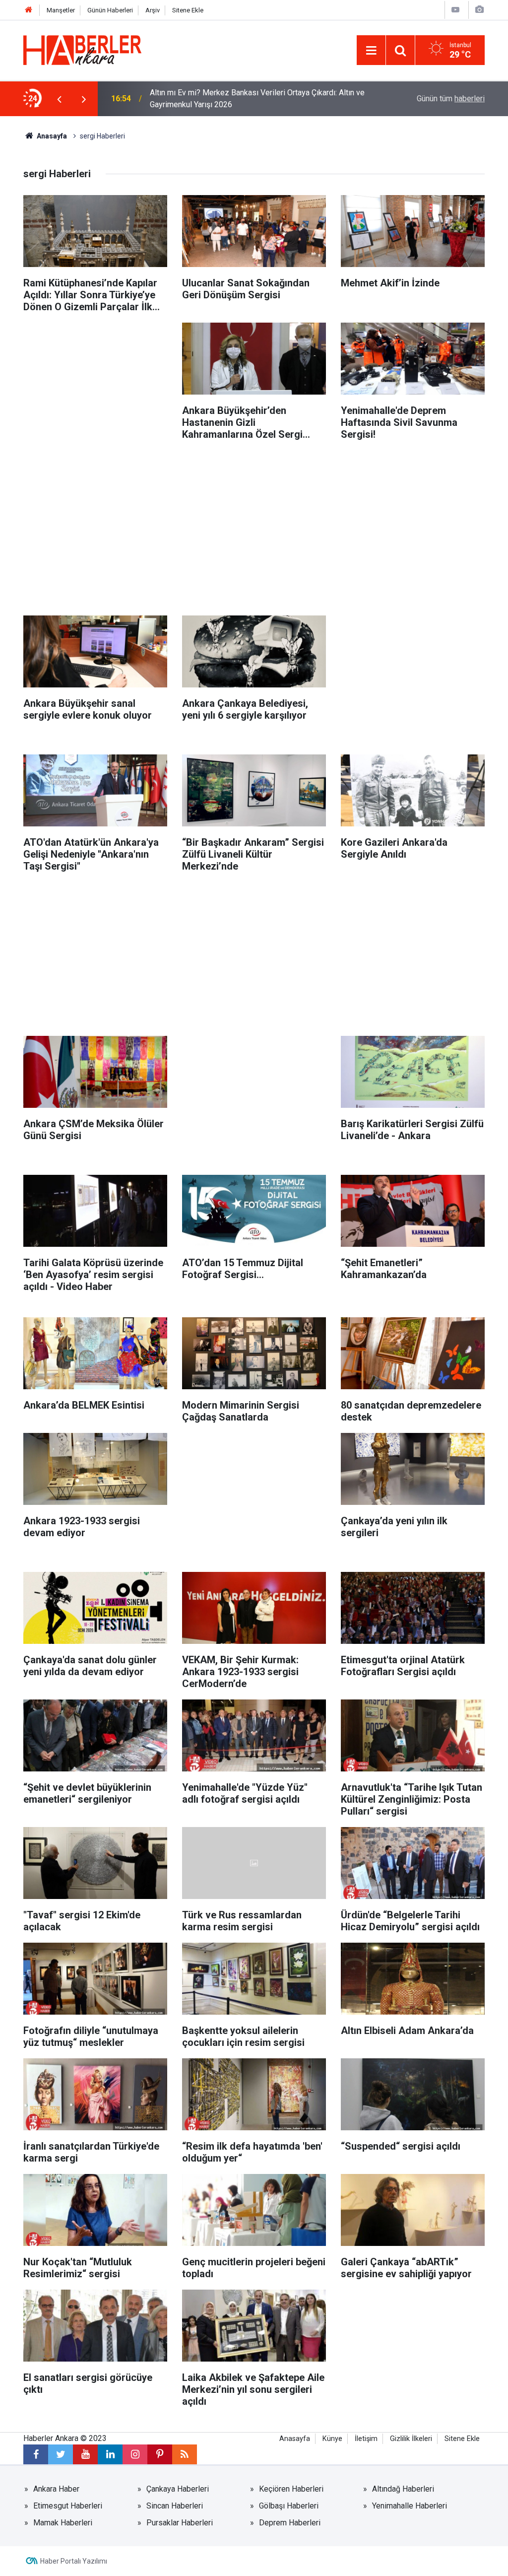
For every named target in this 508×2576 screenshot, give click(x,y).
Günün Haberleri (110, 10)
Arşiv (153, 10)
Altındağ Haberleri (403, 2489)
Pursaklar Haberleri (180, 2523)
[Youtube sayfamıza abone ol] (85, 2454)
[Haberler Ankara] (82, 49)
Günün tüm (451, 99)
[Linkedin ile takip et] (110, 2454)
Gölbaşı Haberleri (289, 2506)
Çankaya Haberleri (178, 2489)
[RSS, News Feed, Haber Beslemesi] (185, 2454)
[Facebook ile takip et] (36, 2454)
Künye (332, 2439)
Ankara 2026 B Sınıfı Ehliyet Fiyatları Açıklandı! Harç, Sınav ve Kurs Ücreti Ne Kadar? (255, 99)
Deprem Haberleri (290, 2523)
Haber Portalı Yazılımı (74, 2561)
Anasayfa (51, 136)
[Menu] (371, 51)
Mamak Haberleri (63, 2523)
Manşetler (61, 10)
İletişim (366, 2439)
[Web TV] (455, 10)
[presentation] (59, 99)
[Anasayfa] (29, 10)
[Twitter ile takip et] (61, 2454)
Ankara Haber (56, 2489)
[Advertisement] (95, 385)
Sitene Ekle (188, 10)
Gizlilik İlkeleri (411, 2439)
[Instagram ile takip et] (135, 2454)
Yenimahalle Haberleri (410, 2506)
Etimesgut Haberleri (68, 2506)
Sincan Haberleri (175, 2506)
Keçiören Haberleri (291, 2489)
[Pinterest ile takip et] (160, 2454)
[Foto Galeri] (479, 10)
